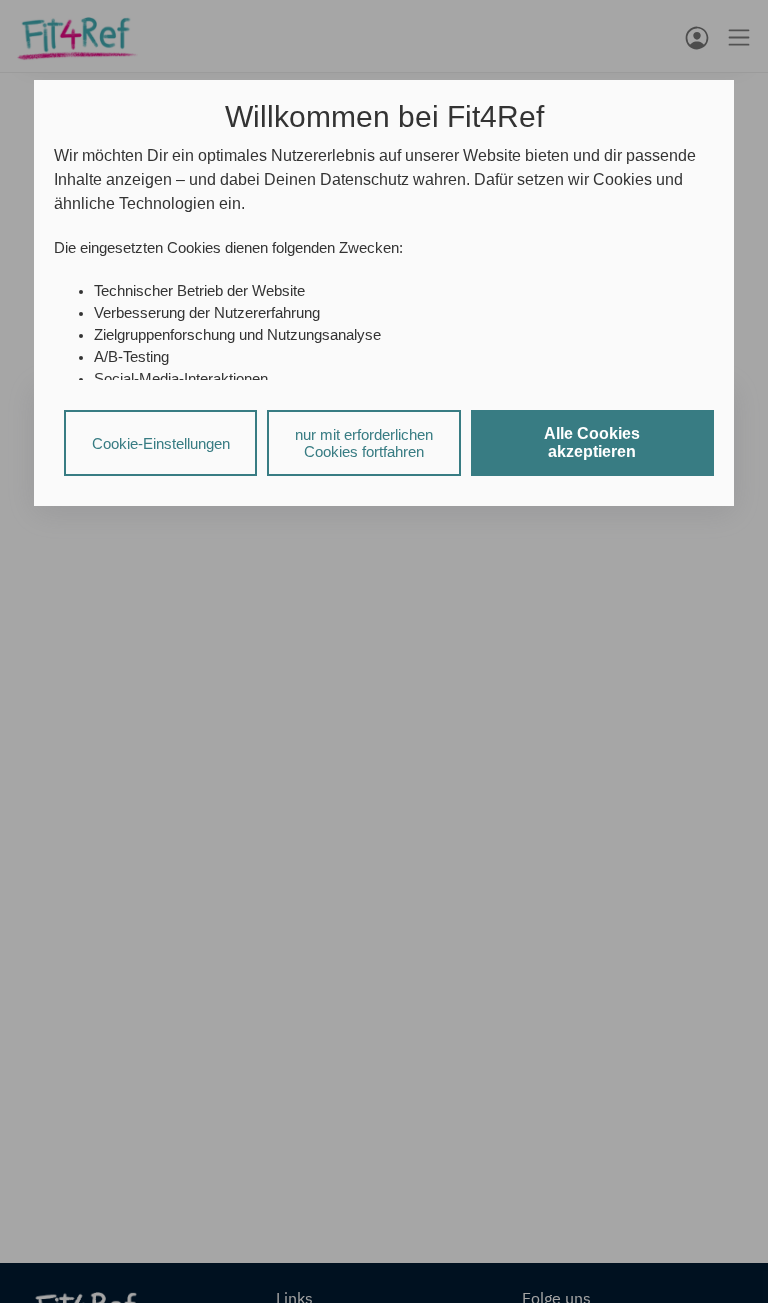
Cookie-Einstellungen (161, 443)
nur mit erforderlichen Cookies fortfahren (364, 443)
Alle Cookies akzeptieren (592, 442)
